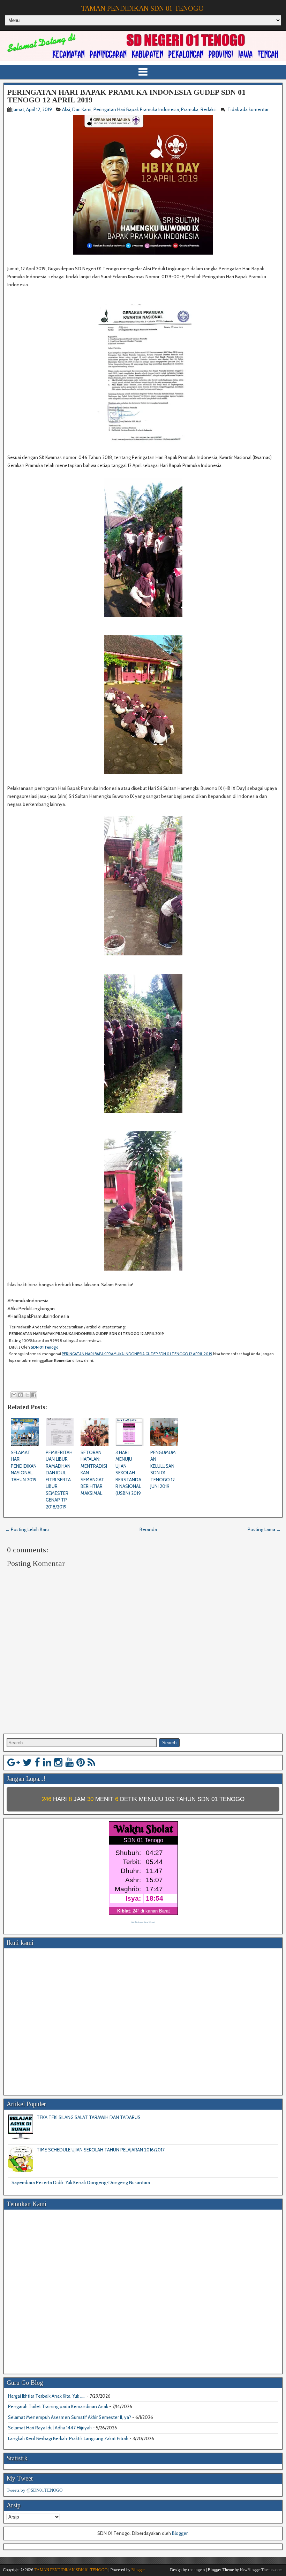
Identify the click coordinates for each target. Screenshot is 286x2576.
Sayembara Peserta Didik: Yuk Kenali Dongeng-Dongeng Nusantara (81, 2182)
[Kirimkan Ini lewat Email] (14, 1395)
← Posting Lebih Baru (27, 1529)
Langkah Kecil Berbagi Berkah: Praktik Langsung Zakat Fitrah (68, 2438)
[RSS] (91, 1762)
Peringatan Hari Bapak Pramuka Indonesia (136, 109)
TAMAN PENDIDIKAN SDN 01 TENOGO (142, 8)
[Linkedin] (47, 1762)
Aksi (66, 109)
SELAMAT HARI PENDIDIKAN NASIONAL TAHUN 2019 (24, 1466)
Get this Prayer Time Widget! (143, 1922)
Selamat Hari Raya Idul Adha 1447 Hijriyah (50, 2428)
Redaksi (209, 109)
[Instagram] (58, 1762)
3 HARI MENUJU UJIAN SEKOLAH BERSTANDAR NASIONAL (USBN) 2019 (128, 1473)
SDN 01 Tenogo (45, 1347)
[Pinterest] (81, 1762)
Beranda (148, 1529)
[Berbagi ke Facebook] (34, 1395)
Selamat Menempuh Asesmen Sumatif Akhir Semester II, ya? (70, 2417)
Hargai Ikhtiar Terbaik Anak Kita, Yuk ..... (47, 2396)
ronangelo (196, 2570)
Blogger (180, 2533)
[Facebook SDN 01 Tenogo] (37, 1762)
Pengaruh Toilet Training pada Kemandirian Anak (58, 2406)
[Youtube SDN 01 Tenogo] (69, 1762)
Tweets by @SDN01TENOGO (35, 2490)
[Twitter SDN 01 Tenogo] (27, 1762)
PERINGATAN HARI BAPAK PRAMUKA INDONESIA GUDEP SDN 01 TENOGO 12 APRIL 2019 (126, 96)
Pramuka (190, 109)
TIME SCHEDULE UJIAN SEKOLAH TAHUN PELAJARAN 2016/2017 (101, 2150)
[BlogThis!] (21, 1395)
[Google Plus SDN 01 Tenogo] (14, 1762)
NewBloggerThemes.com (261, 2570)
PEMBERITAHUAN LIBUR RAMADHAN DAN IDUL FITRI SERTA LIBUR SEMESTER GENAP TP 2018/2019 (59, 1480)
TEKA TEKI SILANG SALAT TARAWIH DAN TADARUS (89, 2117)
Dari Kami (82, 109)
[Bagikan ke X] (27, 1395)
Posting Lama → (264, 1529)
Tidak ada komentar (249, 109)
